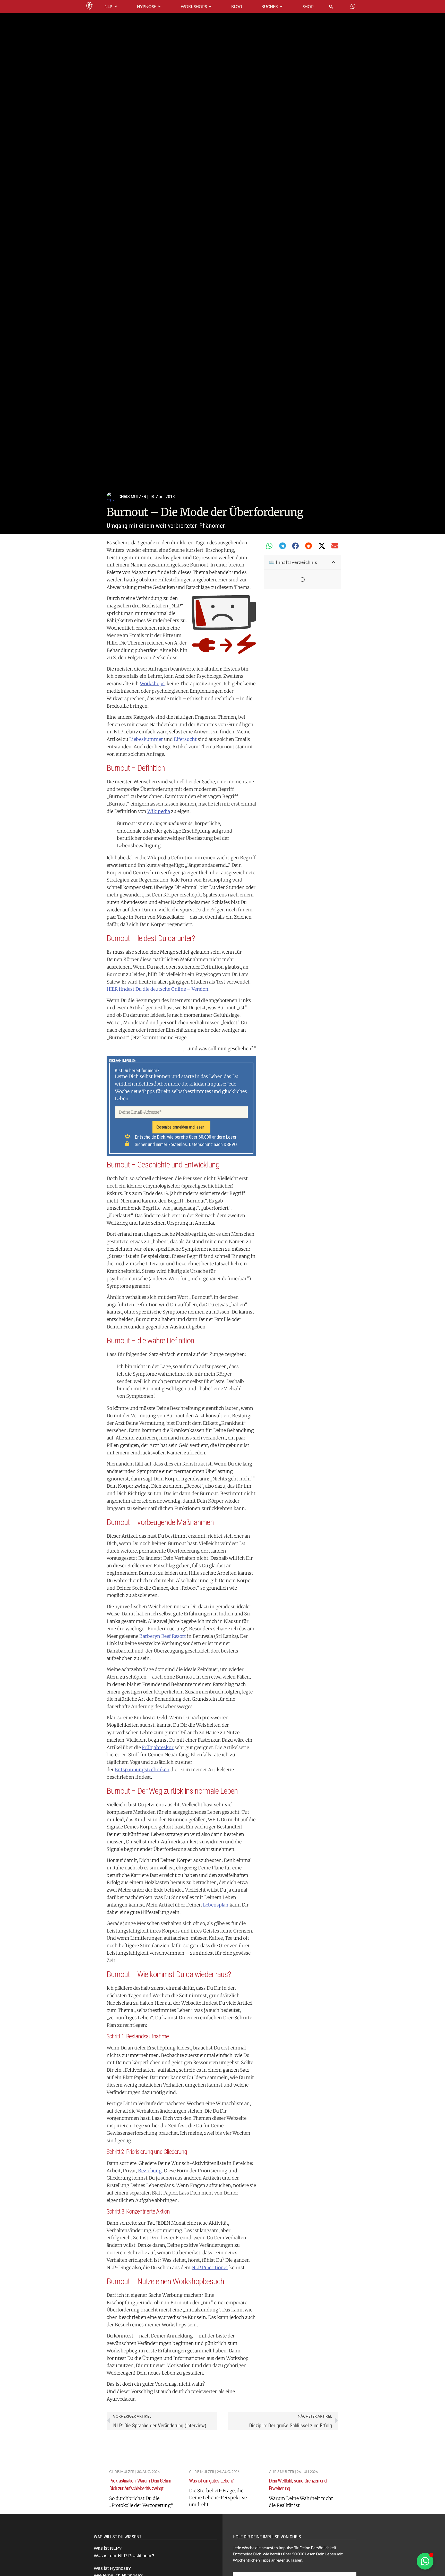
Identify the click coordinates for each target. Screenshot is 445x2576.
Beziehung (150, 2171)
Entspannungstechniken (142, 1770)
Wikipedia (159, 811)
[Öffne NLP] (116, 6)
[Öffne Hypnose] (159, 6)
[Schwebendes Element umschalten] (425, 2561)
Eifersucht (185, 739)
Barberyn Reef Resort (163, 1636)
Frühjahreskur (158, 1747)
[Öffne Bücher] (281, 6)
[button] (269, 546)
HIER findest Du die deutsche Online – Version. (158, 989)
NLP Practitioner (210, 2268)
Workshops (152, 684)
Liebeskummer (146, 739)
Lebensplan (216, 1905)
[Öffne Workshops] (210, 6)
